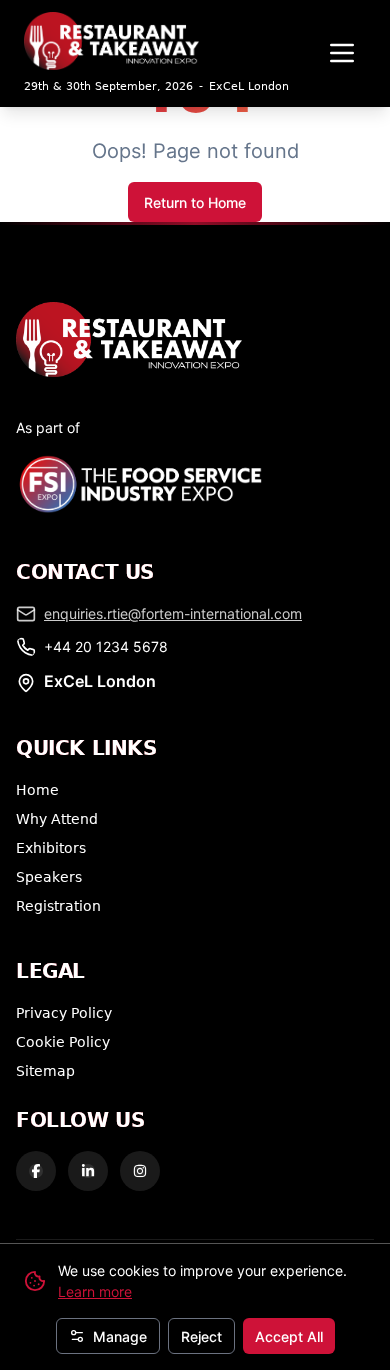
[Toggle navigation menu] (342, 53)
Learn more (95, 1291)
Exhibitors (51, 847)
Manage (120, 1336)
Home (37, 789)
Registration (58, 905)
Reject (201, 1336)
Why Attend (57, 818)
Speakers (49, 876)
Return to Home (195, 202)
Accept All (289, 1336)
